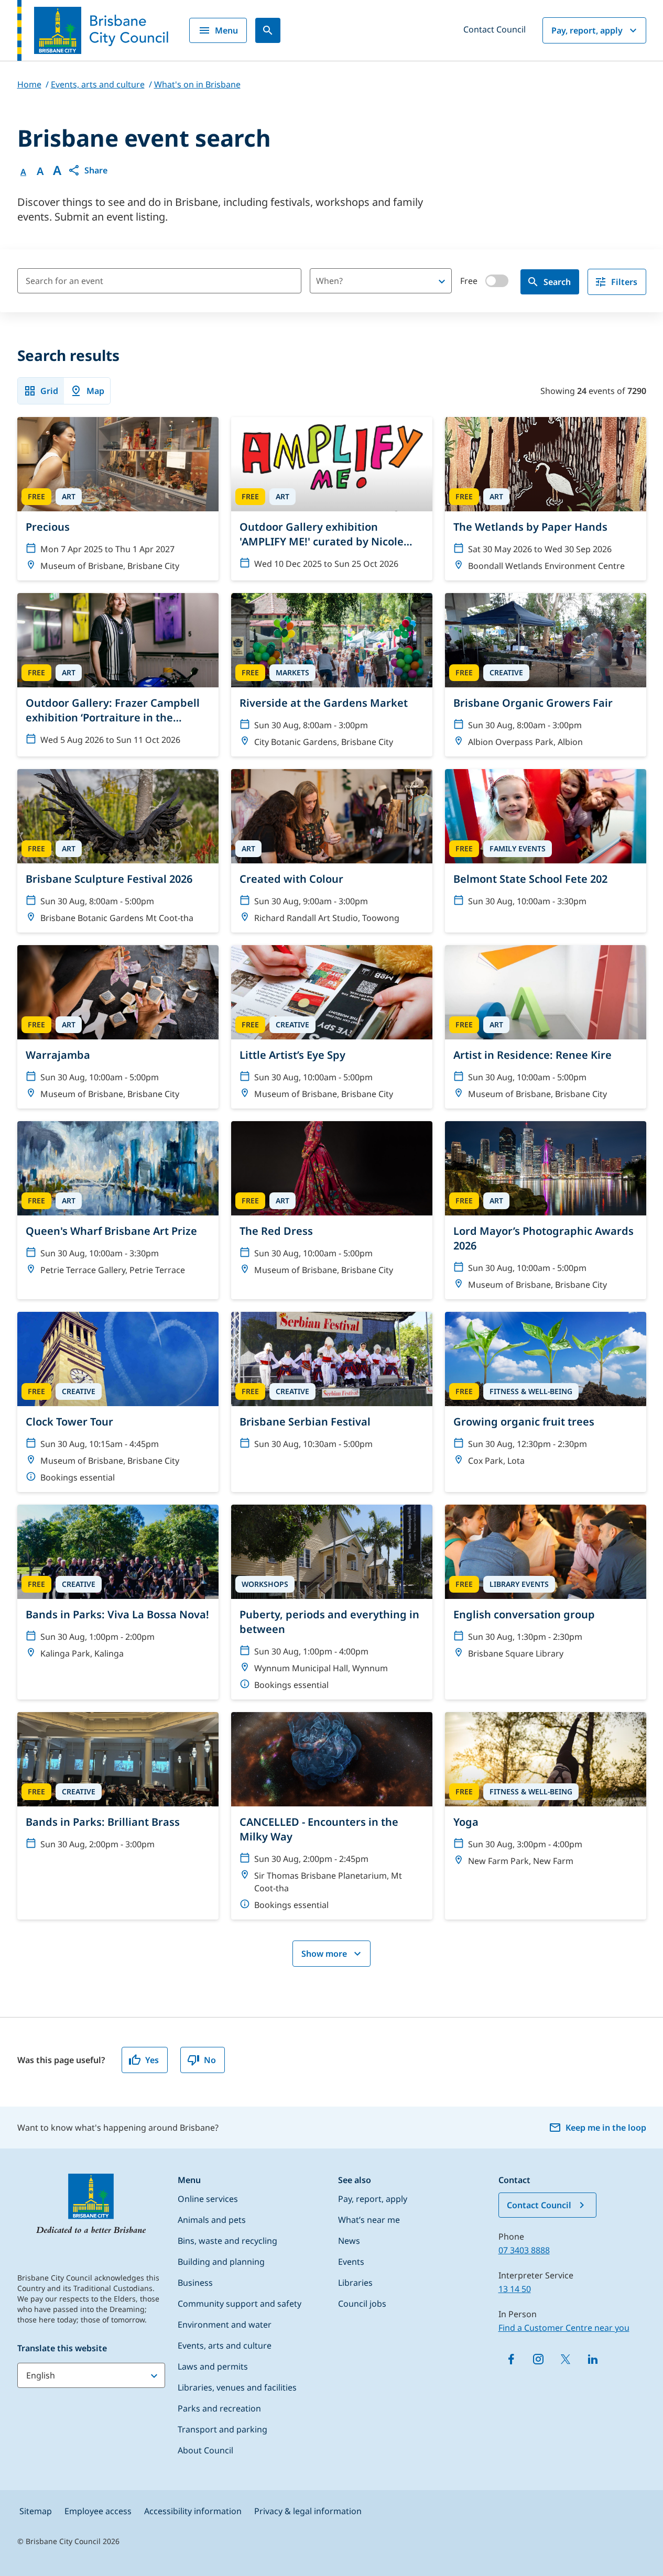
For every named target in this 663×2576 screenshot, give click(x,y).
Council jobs (362, 2304)
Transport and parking (222, 2429)
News (349, 2241)
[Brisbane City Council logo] (93, 30)
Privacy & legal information (308, 2511)
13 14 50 (515, 2289)
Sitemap (36, 2511)
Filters (624, 282)
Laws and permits (213, 2366)
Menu (226, 30)
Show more (324, 1954)
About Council (205, 2450)
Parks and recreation (219, 2408)
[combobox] (363, 281)
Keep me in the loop (606, 2128)
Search (557, 282)
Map (95, 391)
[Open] (442, 281)
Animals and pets (212, 2220)
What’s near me (369, 2220)
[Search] (268, 30)
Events (351, 2262)
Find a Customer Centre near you (564, 2328)
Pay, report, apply (587, 30)
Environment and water (225, 2325)
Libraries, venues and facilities (237, 2387)
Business (195, 2283)
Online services (208, 2199)
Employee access (98, 2511)
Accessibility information (193, 2511)
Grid (49, 391)
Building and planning (221, 2262)
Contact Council (494, 29)
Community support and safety (240, 2304)
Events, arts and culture (225, 2345)
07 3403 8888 (524, 2250)
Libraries (355, 2283)
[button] (88, 170)
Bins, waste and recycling (227, 2241)
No (210, 2060)
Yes (152, 2060)
